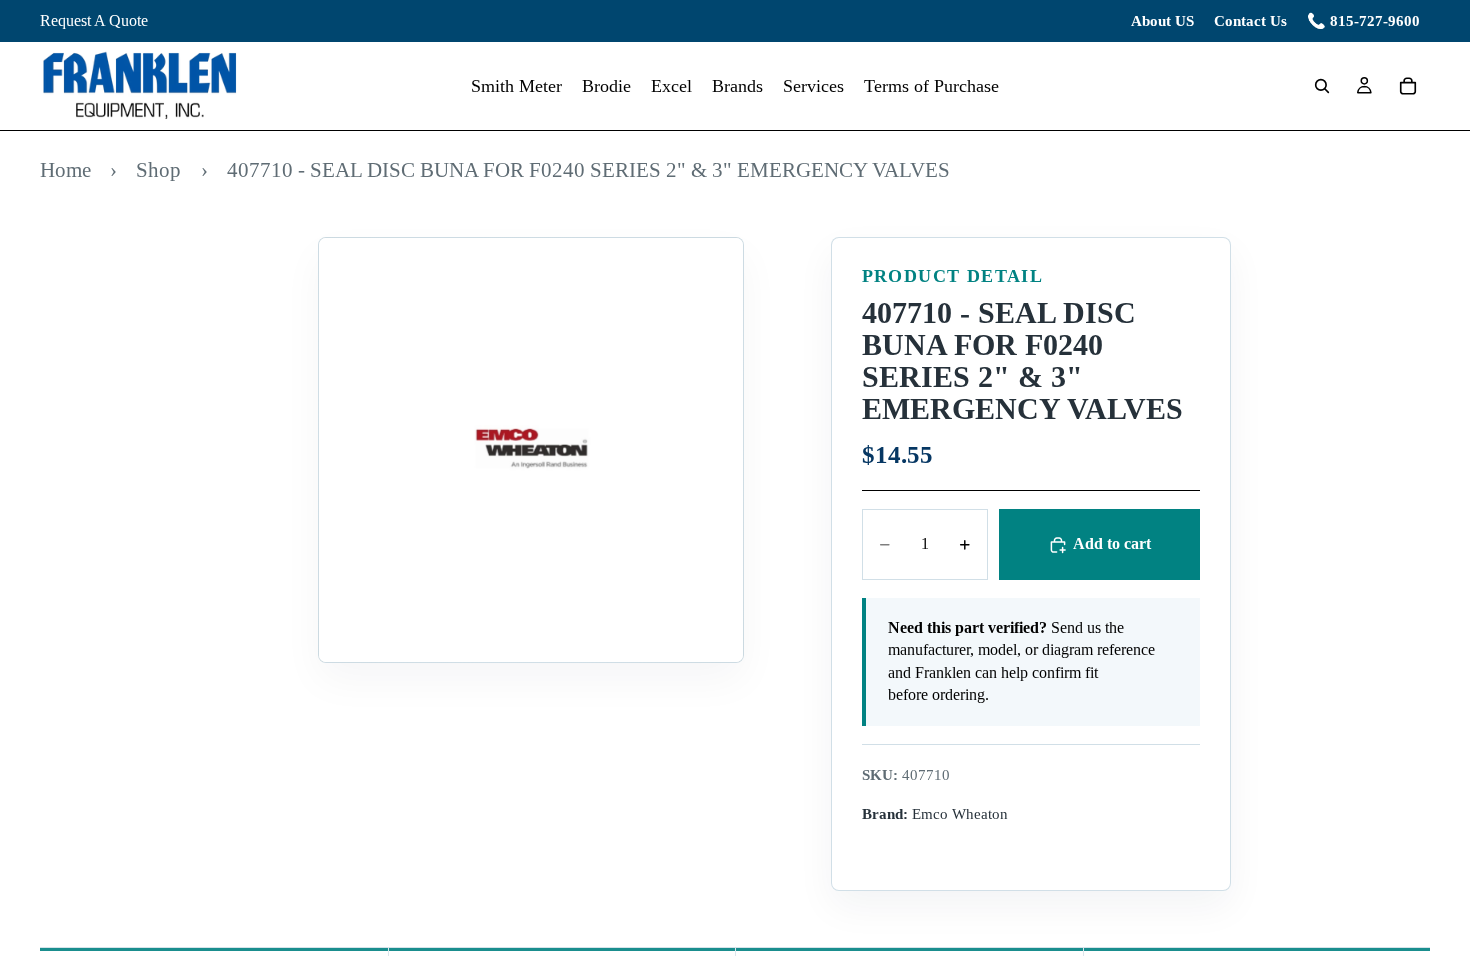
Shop (158, 169)
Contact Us (1250, 21)
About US (1162, 21)
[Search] (1322, 86)
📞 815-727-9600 (1363, 21)
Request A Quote (94, 20)
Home (65, 169)
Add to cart (1112, 543)
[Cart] (1408, 86)
